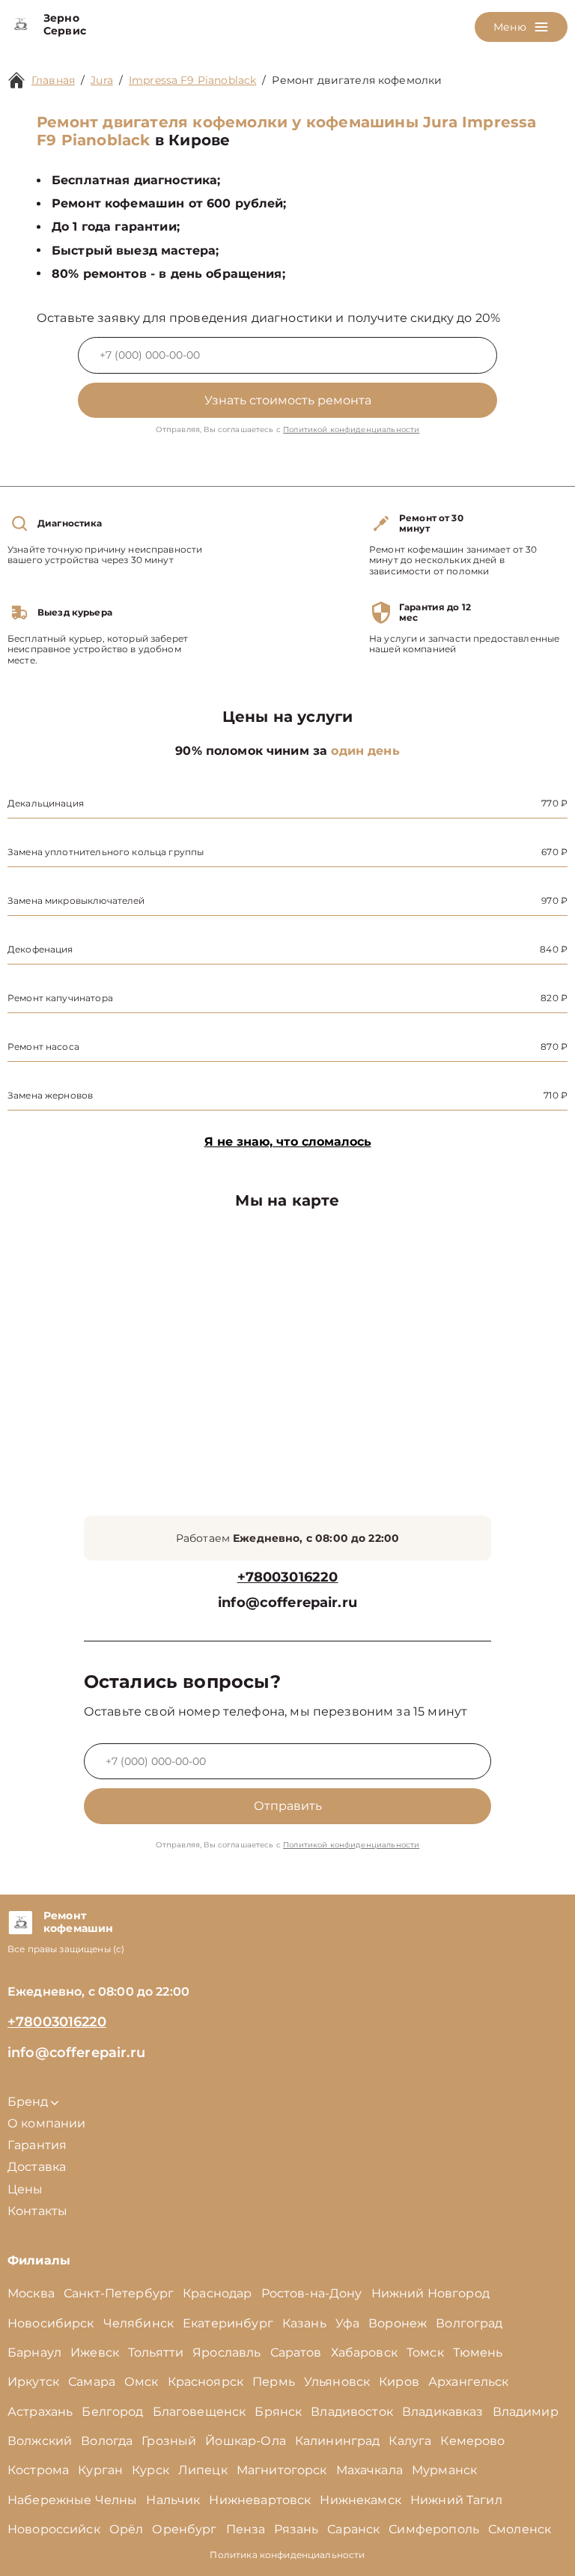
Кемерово (472, 2441)
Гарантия (37, 2145)
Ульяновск (337, 2382)
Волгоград (469, 2323)
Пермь (274, 2382)
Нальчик (173, 2500)
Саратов (296, 2352)
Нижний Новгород (431, 2293)
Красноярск (206, 2382)
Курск (150, 2470)
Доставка (37, 2167)
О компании (47, 2123)
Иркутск (33, 2382)
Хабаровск (364, 2352)
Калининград (338, 2441)
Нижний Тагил (456, 2500)
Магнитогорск (282, 2470)
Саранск (353, 2529)
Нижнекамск (360, 2500)
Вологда (107, 2441)
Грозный (169, 2441)
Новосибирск (51, 2323)
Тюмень (478, 2352)
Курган (100, 2470)
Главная (53, 80)
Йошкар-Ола (246, 2441)
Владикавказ (443, 2412)
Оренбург (184, 2529)
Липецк (203, 2470)
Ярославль (226, 2352)
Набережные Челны (72, 2500)
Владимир (526, 2412)
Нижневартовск (260, 2500)
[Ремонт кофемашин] (20, 1922)
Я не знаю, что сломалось (288, 1142)
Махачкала (369, 2470)
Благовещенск (200, 2412)
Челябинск (139, 2323)
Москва (31, 2293)
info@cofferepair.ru (287, 1603)
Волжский (40, 2441)
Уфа (347, 2323)
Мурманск (444, 2470)
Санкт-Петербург (119, 2293)
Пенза (246, 2529)
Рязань (296, 2529)
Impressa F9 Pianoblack (192, 80)
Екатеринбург (228, 2323)
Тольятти (156, 2352)
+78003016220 (288, 1577)
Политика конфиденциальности (287, 2555)
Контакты (37, 2211)
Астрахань (40, 2412)
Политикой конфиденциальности (351, 429)
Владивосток (352, 2412)
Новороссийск (54, 2529)
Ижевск (95, 2352)
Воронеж (398, 2323)
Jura (102, 80)
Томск (425, 2352)
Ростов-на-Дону (312, 2293)
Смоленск (520, 2529)
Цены (25, 2189)
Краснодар (217, 2293)
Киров (399, 2382)
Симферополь (434, 2529)
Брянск (278, 2412)
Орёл (127, 2529)
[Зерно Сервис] (20, 25)
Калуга (410, 2441)
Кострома (38, 2470)
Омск (142, 2382)
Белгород (112, 2412)
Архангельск (469, 2382)
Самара (92, 2382)
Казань (304, 2323)
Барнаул (34, 2352)
